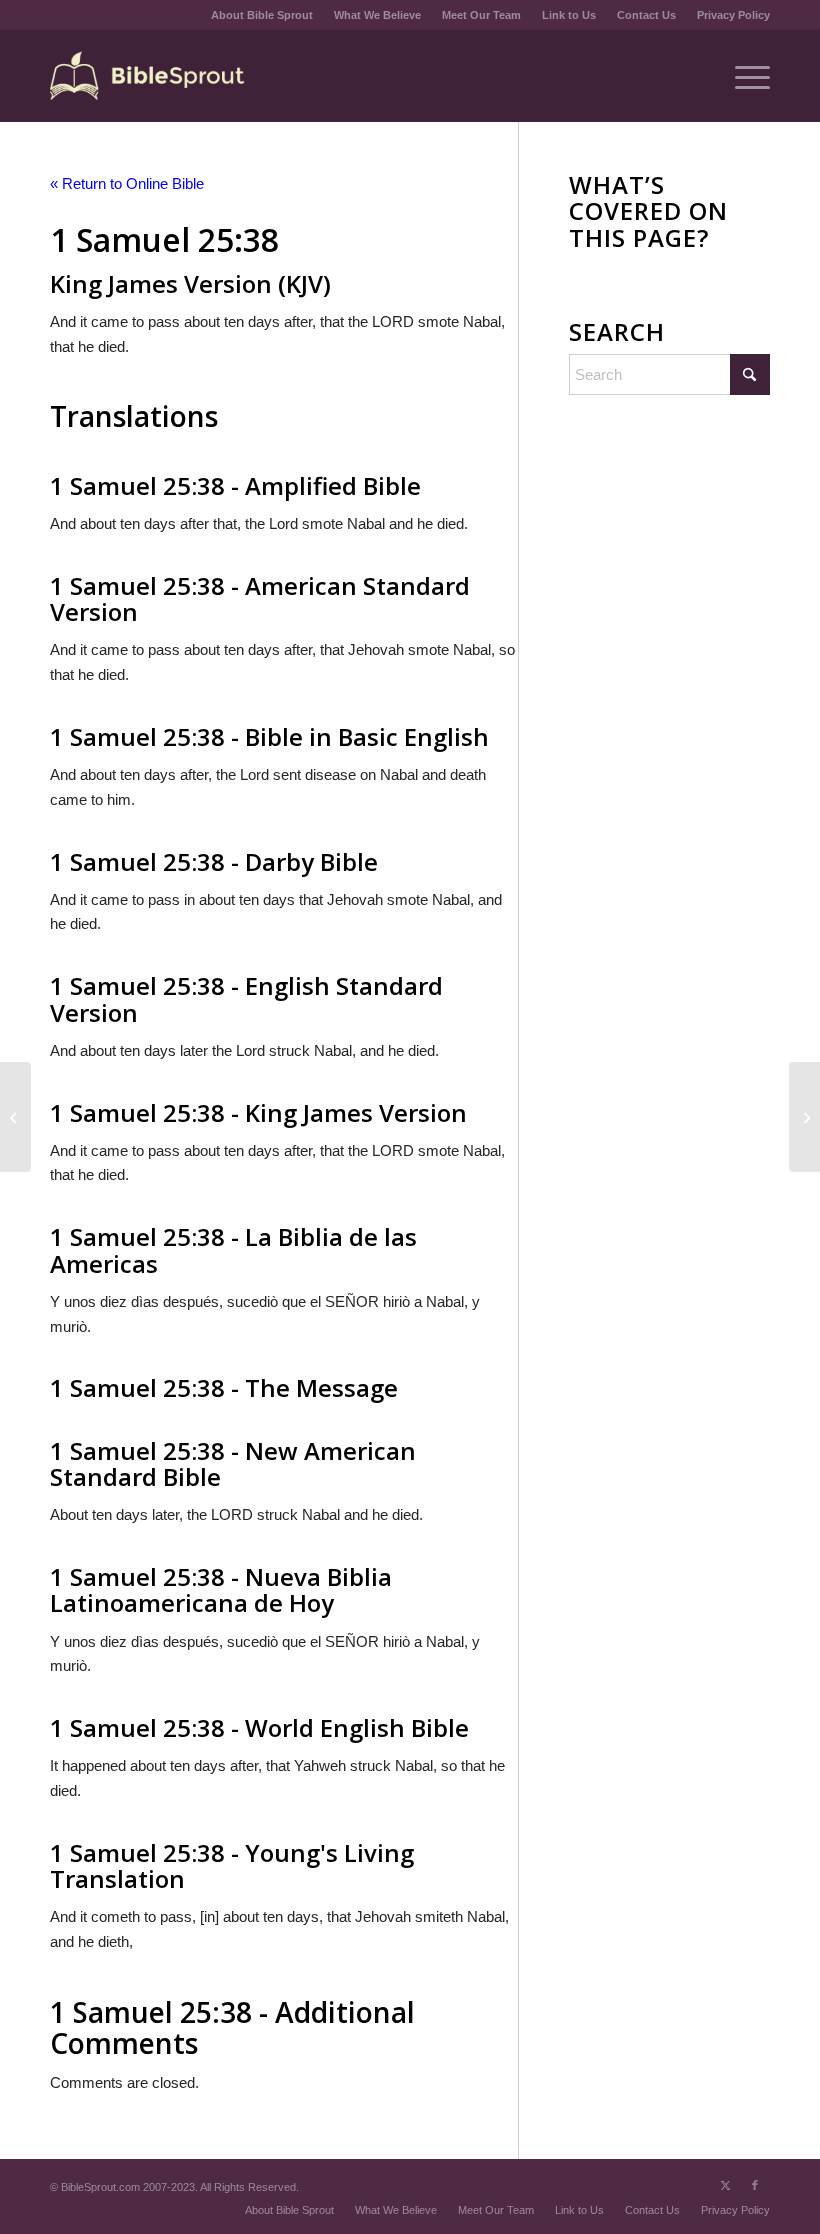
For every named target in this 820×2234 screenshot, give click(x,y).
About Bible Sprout (262, 15)
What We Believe (377, 15)
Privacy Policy (733, 15)
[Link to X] (725, 2185)
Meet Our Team (481, 15)
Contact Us (646, 15)
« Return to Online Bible (127, 183)
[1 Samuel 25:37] (15, 1117)
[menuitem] (262, 15)
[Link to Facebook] (755, 2185)
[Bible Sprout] (148, 76)
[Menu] (742, 76)
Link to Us (569, 15)
